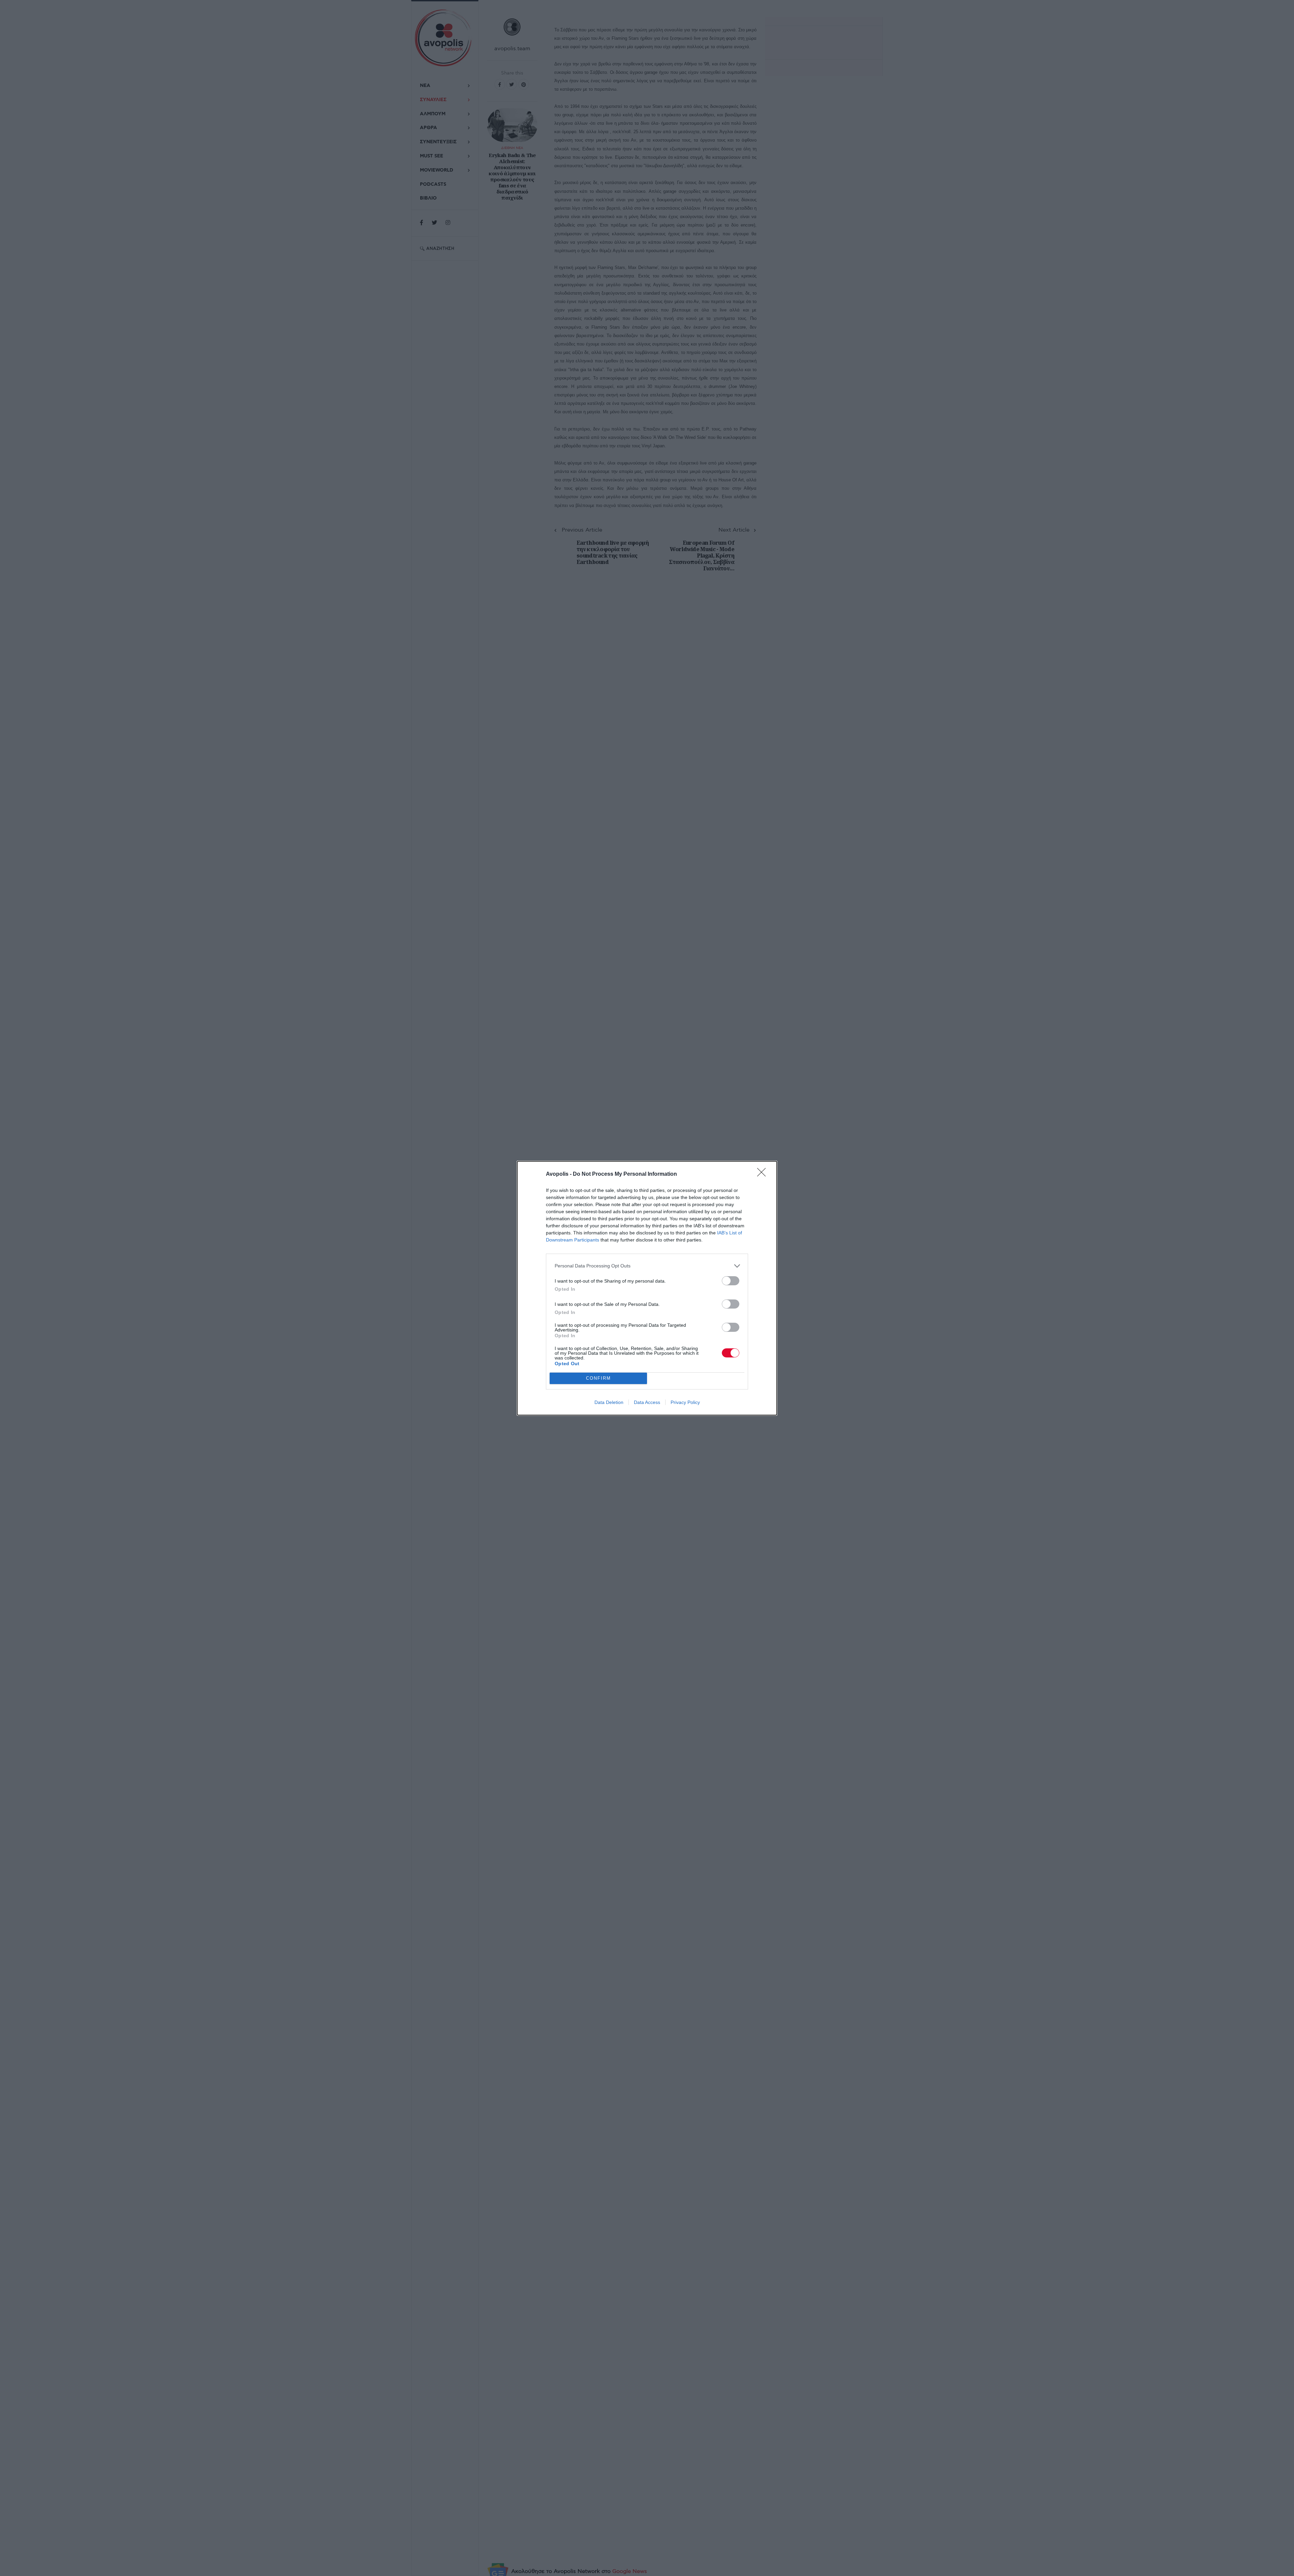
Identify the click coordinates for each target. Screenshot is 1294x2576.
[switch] (731, 1281)
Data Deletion (609, 1402)
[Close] (764, 1174)
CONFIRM (598, 1378)
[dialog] (647, 1288)
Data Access (647, 1402)
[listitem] (647, 1266)
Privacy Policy (685, 1402)
